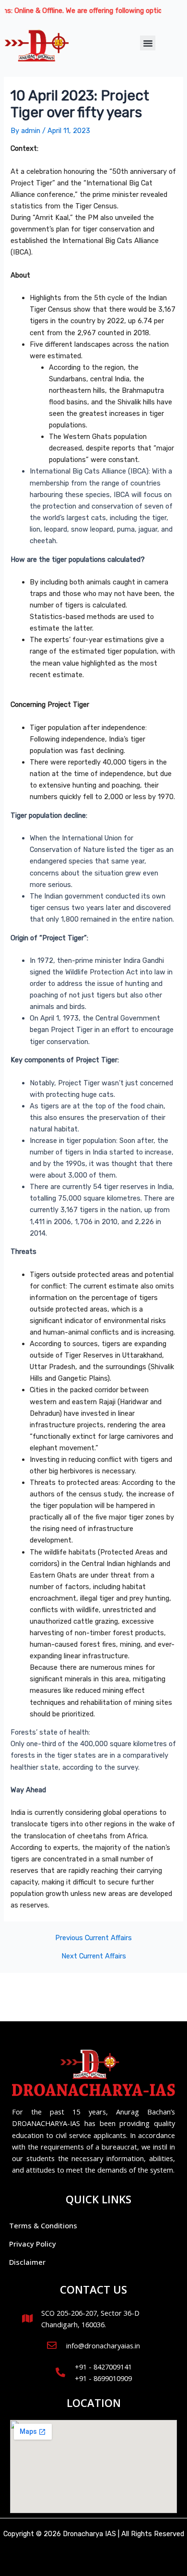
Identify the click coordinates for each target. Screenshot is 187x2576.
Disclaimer (27, 2262)
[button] (148, 43)
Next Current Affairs (94, 1956)
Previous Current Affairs (93, 1938)
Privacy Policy (33, 2244)
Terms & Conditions (43, 2225)
